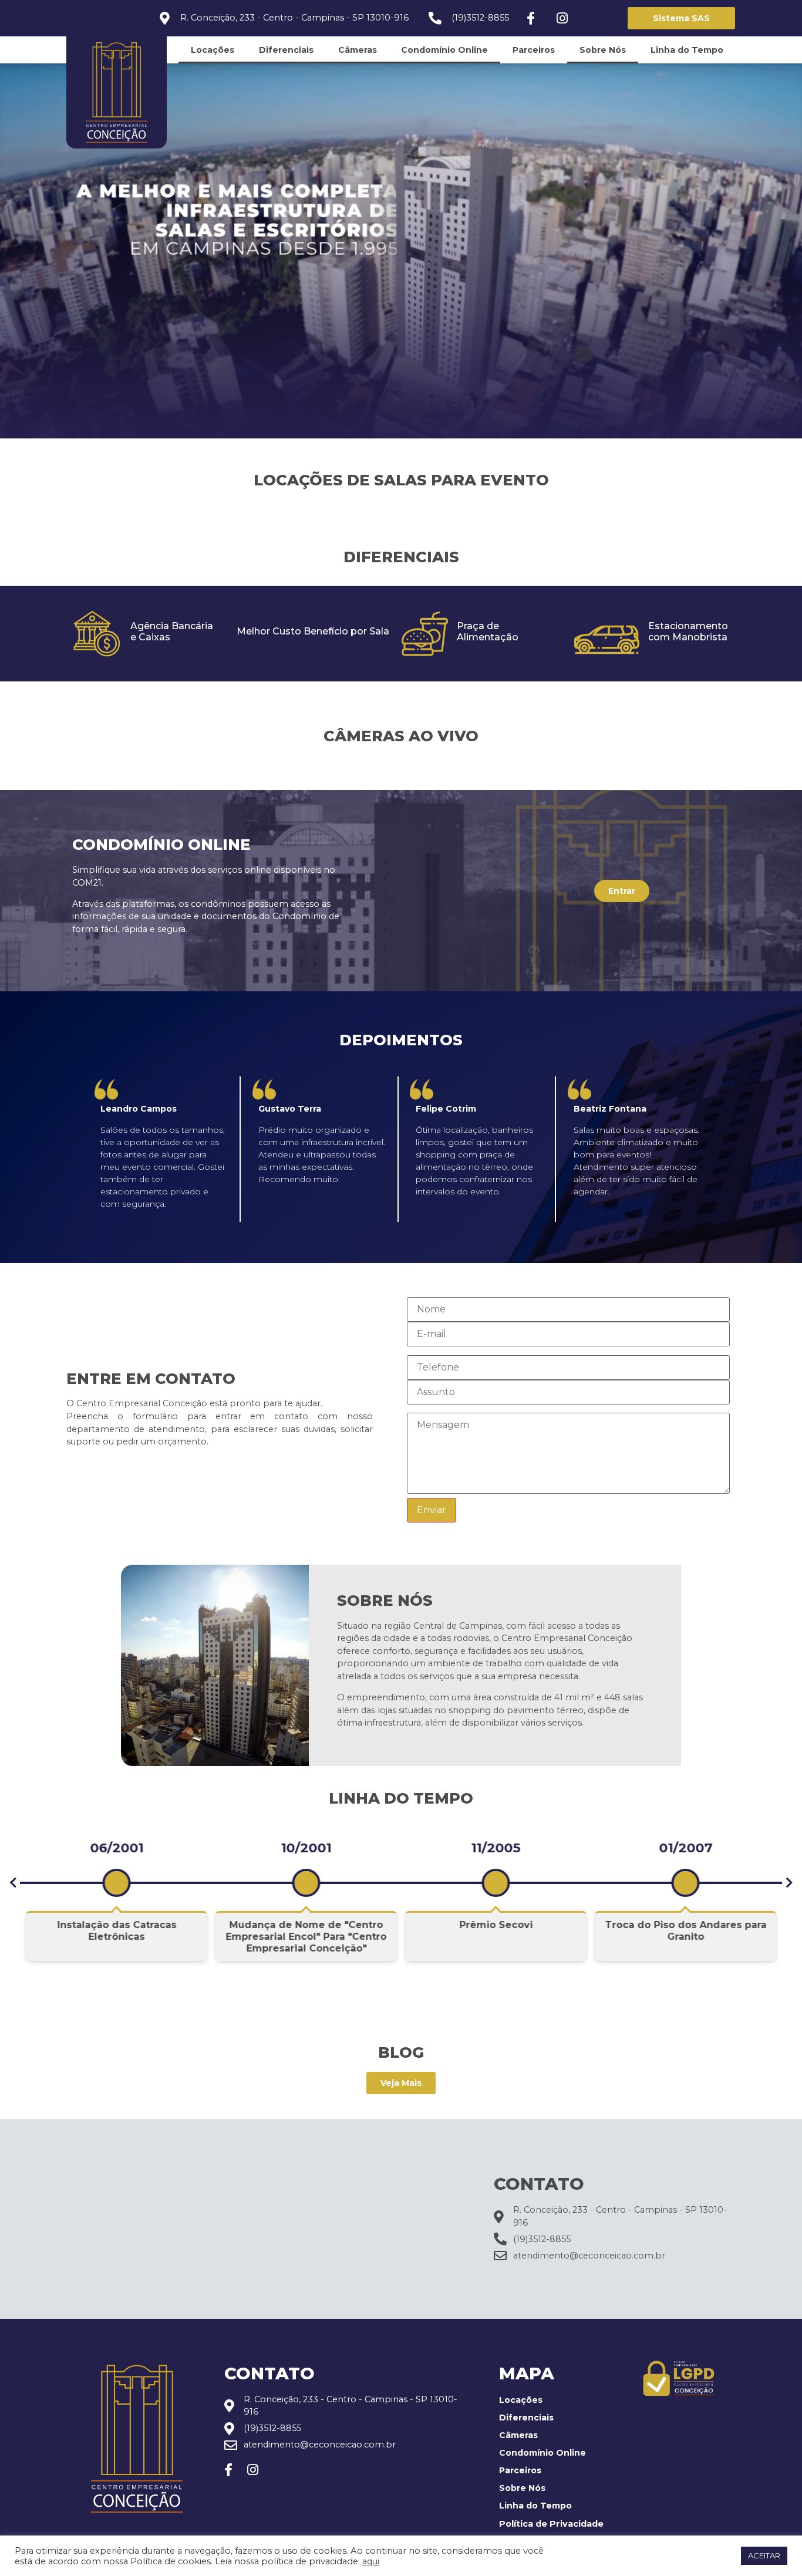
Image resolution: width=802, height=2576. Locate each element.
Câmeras (358, 50)
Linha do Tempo (687, 50)
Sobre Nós (603, 50)
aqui (371, 2561)
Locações (213, 50)
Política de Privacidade (551, 2524)
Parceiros (534, 50)
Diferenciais (286, 50)
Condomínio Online (444, 50)
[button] (13, 1883)
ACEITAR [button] (764, 2555)
